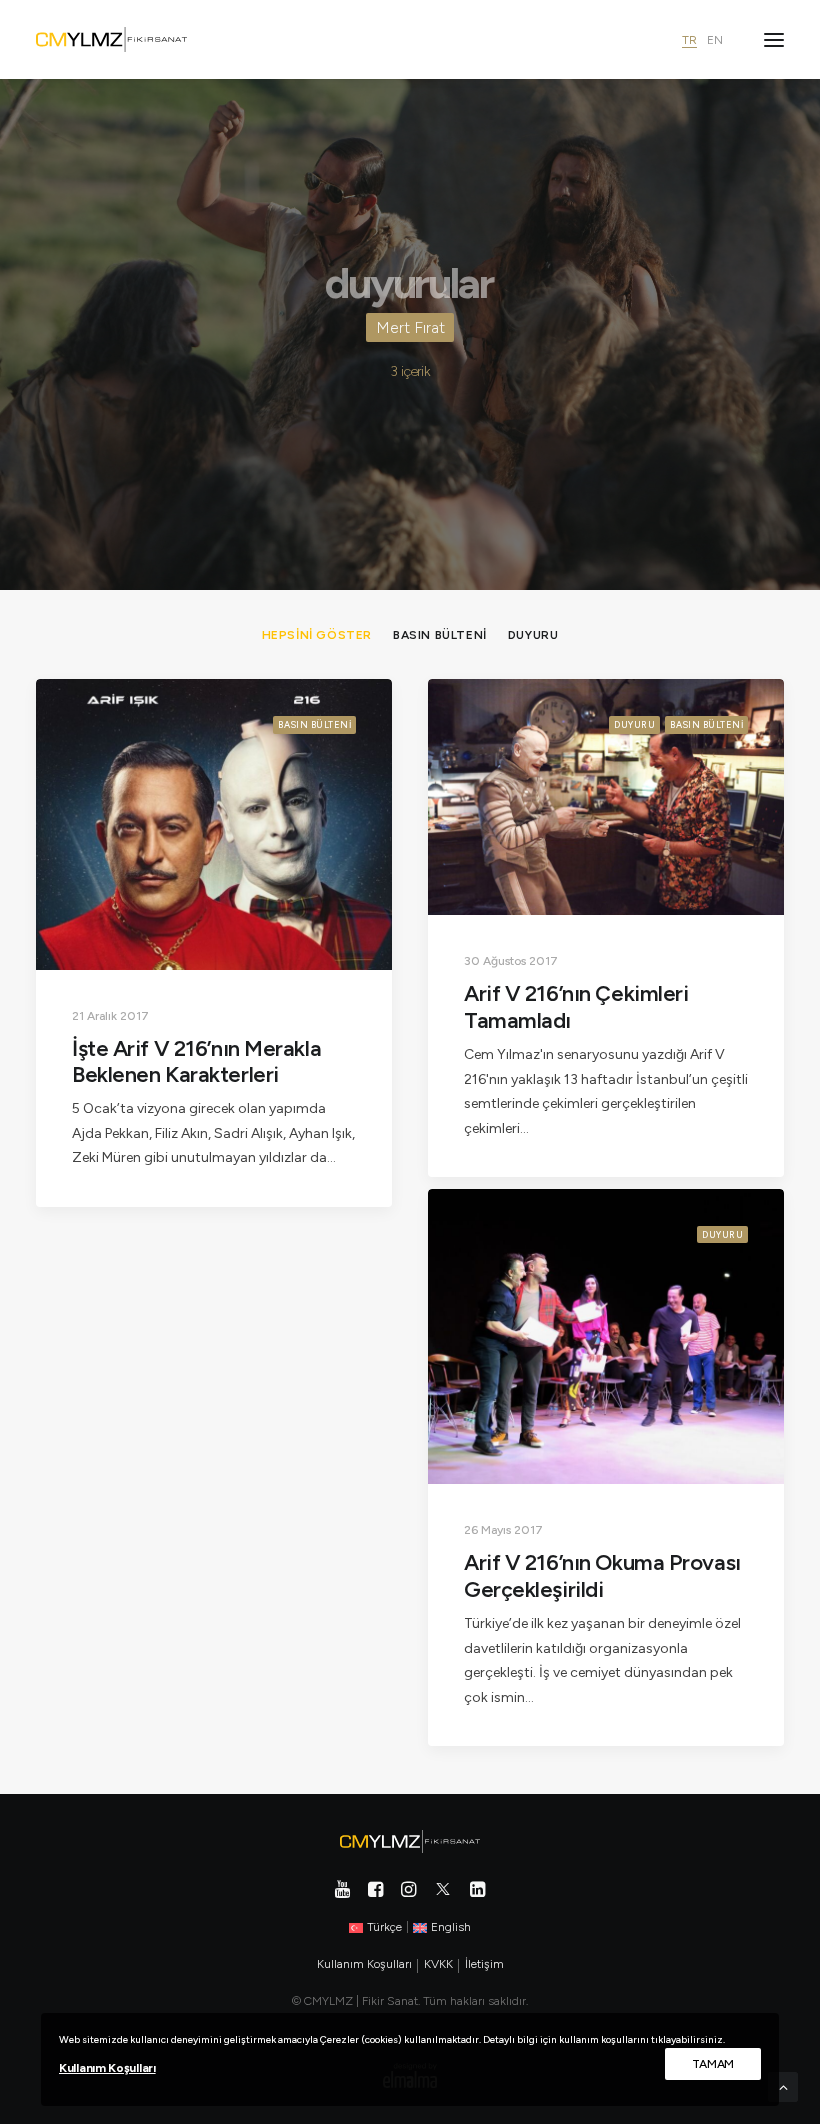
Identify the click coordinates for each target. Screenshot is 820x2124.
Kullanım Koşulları (107, 2068)
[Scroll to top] (783, 2086)
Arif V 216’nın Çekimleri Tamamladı (576, 1006)
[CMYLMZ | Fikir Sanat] (111, 39)
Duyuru (634, 724)
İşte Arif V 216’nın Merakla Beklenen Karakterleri (196, 1061)
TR (689, 40)
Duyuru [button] (533, 635)
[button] (774, 39)
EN (715, 40)
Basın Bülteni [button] (440, 635)
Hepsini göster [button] (317, 635)
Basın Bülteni (314, 724)
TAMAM (713, 2064)
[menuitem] (317, 634)
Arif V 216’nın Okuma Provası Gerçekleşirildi (602, 1575)
